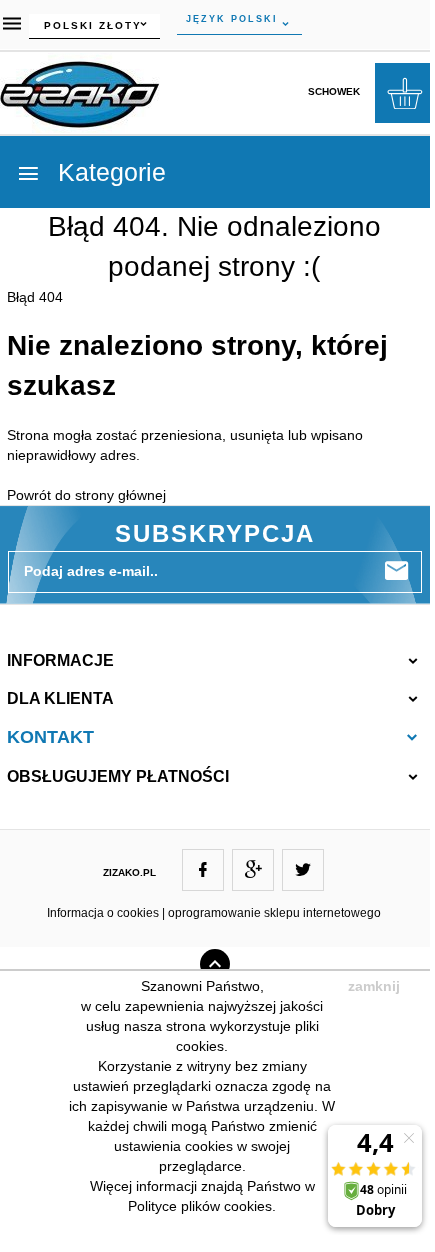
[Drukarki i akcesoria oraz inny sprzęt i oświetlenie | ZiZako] (80, 91)
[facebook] (203, 870)
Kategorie (108, 172)
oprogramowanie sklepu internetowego (274, 913)
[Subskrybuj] (397, 571)
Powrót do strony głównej (86, 495)
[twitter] (303, 870)
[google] (253, 870)
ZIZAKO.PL (129, 872)
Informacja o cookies (103, 913)
